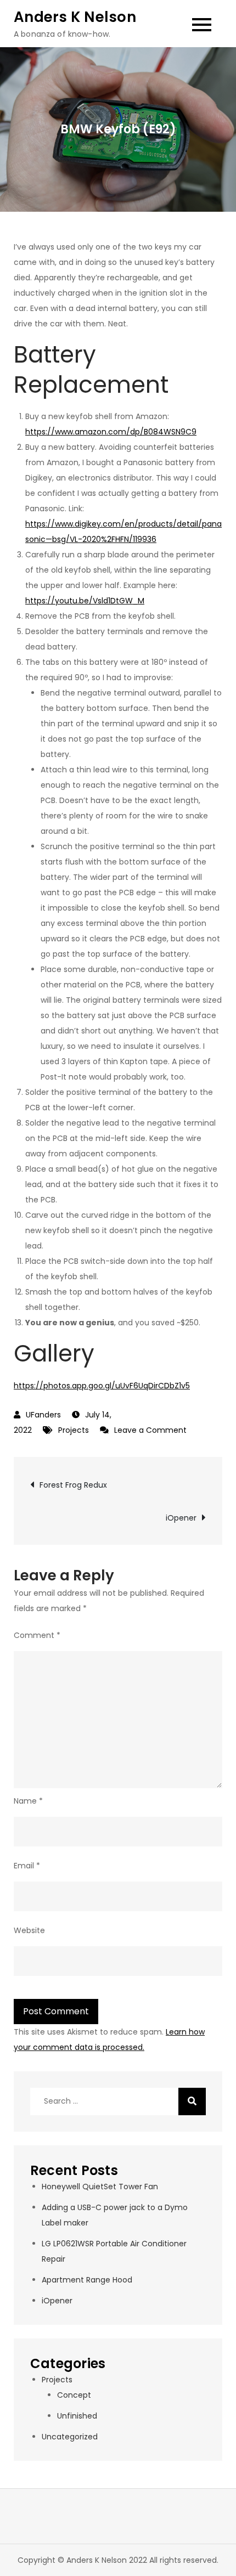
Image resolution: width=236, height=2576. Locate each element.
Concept (74, 2395)
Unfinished (77, 2416)
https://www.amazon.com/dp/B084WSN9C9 (111, 432)
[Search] (192, 2102)
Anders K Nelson (75, 17)
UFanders (43, 1415)
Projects (74, 1430)
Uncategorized (70, 2437)
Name (28, 1801)
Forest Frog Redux (73, 1485)
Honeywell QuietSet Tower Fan (100, 2187)
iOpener (181, 1518)
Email (27, 1866)
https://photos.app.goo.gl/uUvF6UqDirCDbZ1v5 (102, 1386)
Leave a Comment (150, 1430)
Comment (37, 1635)
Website (29, 1930)
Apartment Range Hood (87, 2280)
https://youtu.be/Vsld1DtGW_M (85, 601)
